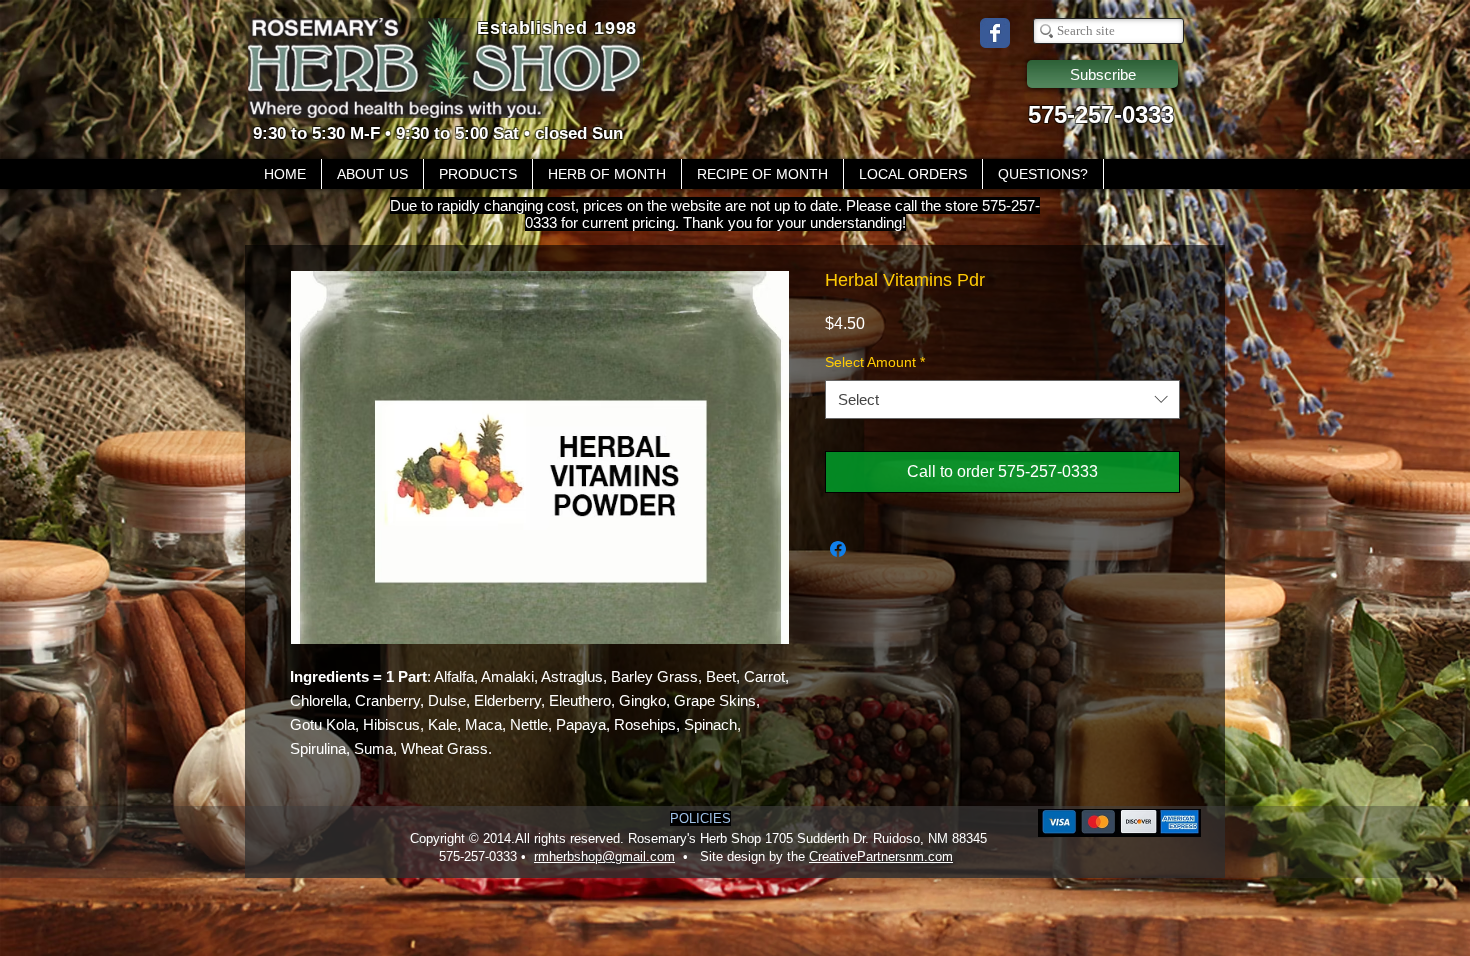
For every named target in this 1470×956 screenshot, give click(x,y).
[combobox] (1002, 399)
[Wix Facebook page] (995, 33)
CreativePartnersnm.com (881, 856)
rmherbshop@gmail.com (604, 856)
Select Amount (875, 362)
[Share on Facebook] (838, 549)
